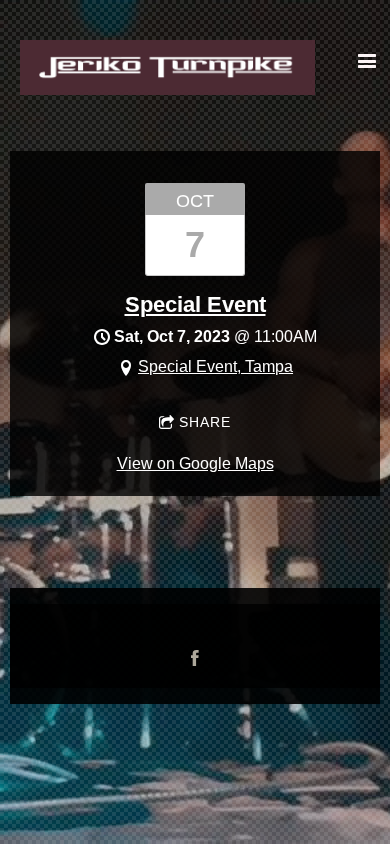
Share (205, 422)
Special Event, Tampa (215, 366)
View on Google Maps (195, 463)
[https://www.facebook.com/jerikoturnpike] (195, 658)
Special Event (195, 304)
